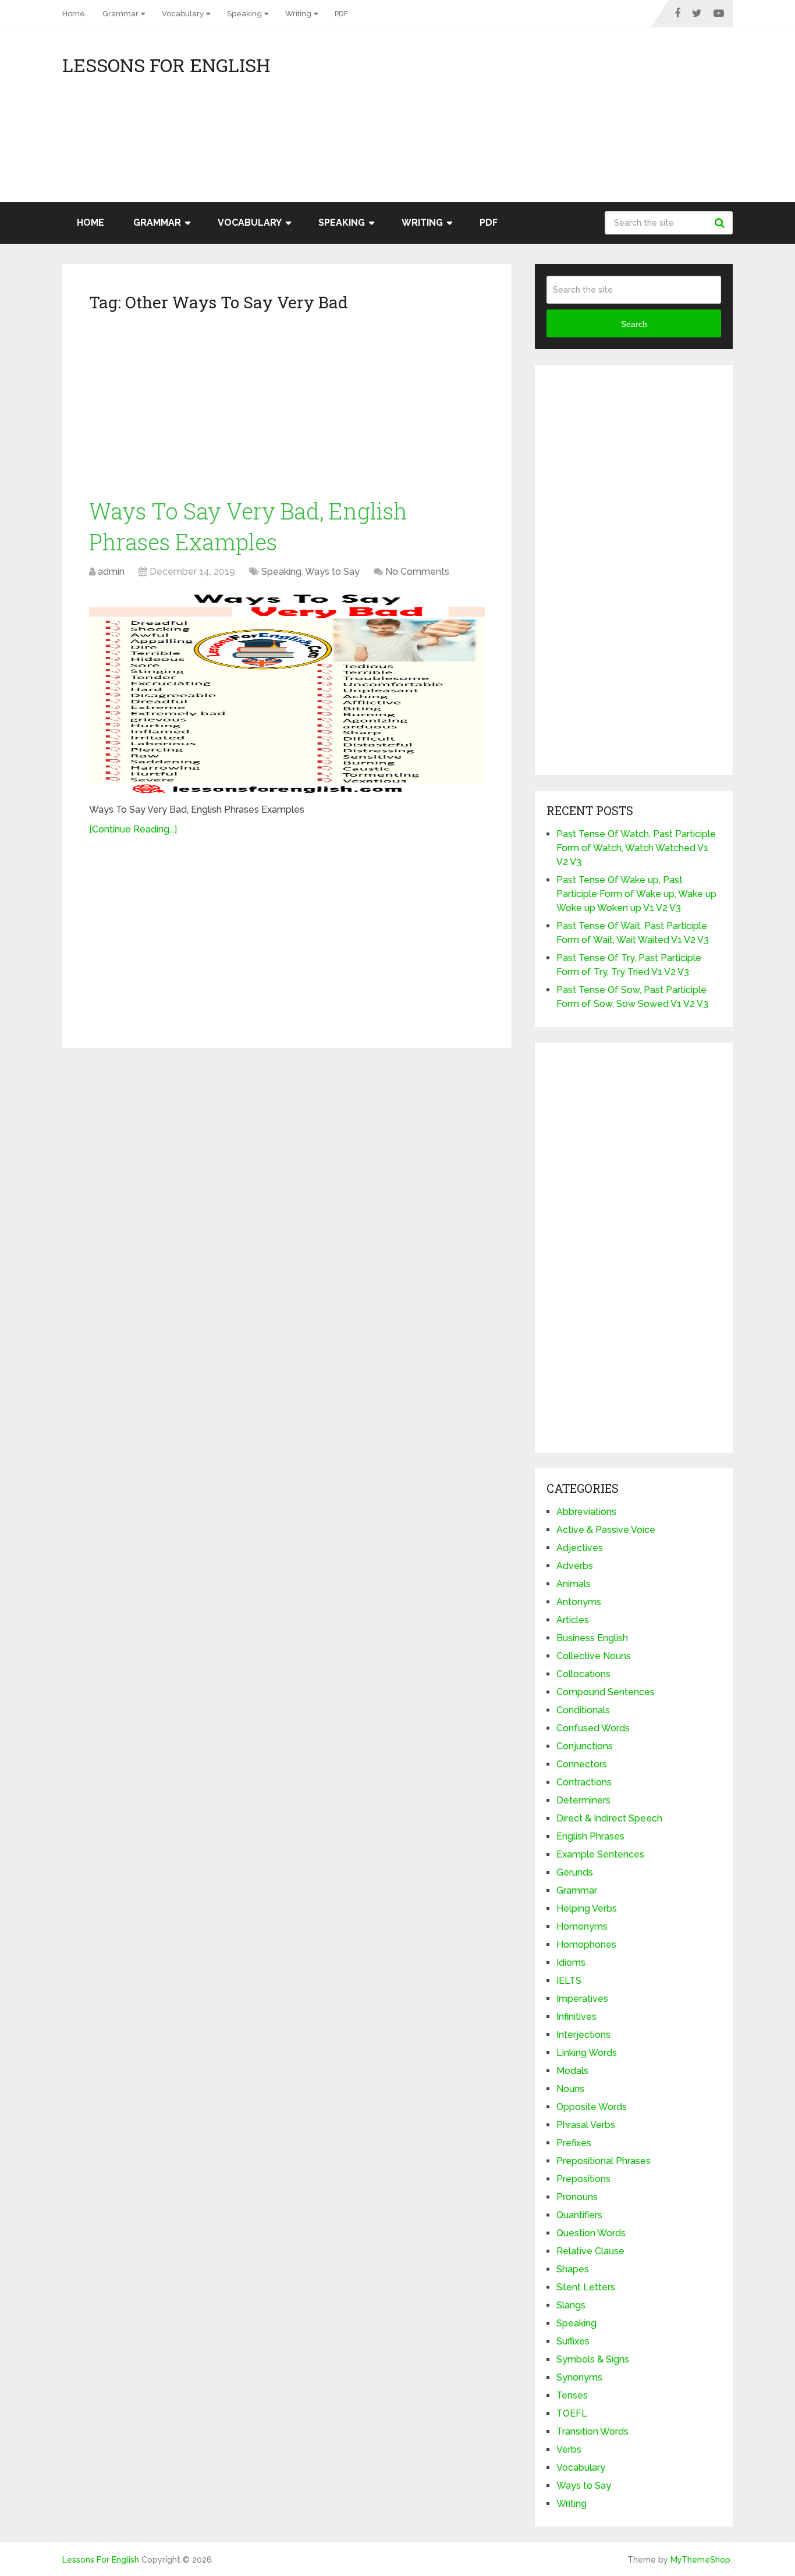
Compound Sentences (606, 1692)
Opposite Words (592, 2107)
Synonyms (579, 2377)
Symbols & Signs (593, 2359)
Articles (573, 1620)
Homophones (586, 1945)
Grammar (120, 14)
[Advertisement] (628, 120)
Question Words (591, 2233)
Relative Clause (590, 2251)
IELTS (569, 1981)
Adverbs (575, 1566)
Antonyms (579, 1602)
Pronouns (577, 2197)
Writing (298, 14)
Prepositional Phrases (604, 2161)
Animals (574, 1584)
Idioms (571, 1963)
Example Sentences (600, 1854)
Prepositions (583, 2179)
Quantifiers (579, 2215)
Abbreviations (586, 1512)
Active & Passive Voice (606, 1530)
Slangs (571, 2305)
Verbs (569, 2449)
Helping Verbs (587, 1908)
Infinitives (576, 2017)
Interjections (583, 2035)
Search (721, 223)
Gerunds (575, 1872)
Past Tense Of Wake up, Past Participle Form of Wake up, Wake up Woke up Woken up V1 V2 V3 (636, 894)
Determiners (583, 1800)
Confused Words (593, 1728)
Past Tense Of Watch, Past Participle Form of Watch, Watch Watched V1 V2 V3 (636, 848)
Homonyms (582, 1926)
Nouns (570, 2089)
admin (111, 572)
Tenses (572, 2395)
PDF (341, 14)
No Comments (417, 572)
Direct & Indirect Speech (609, 1818)
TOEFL (572, 2413)
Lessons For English (166, 65)
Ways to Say (332, 572)
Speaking (244, 14)
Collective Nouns (594, 1656)
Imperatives (582, 1999)
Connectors (582, 1764)
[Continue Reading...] (133, 829)
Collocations (583, 1674)
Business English (592, 1638)
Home (74, 14)
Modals (572, 2071)
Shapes (573, 2269)
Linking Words (587, 2053)
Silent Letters (586, 2287)
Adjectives (580, 1548)
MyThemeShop (700, 2560)
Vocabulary (183, 14)
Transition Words (592, 2431)
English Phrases (590, 1836)
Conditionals (583, 1710)
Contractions (584, 1782)
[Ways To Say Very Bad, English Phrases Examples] (287, 692)
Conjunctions (585, 1746)
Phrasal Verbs (586, 2125)
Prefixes (574, 2143)
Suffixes (573, 2341)
